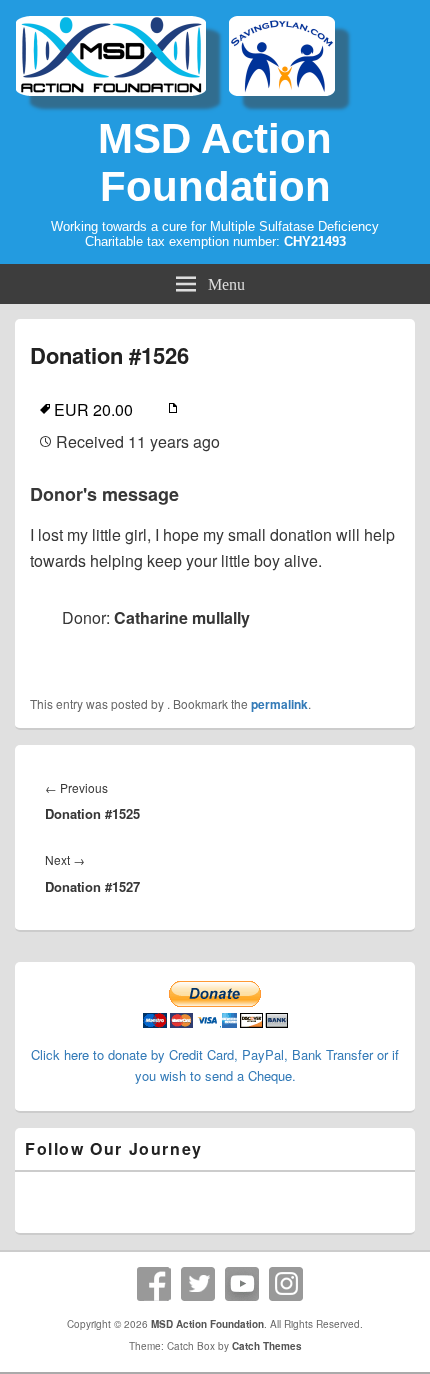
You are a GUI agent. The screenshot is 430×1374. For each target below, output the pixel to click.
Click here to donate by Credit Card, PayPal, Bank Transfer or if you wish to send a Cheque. (215, 1064)
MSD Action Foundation (215, 162)
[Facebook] (154, 1284)
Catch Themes (267, 1346)
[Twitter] (198, 1284)
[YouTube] (242, 1284)
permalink (279, 704)
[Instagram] (286, 1284)
